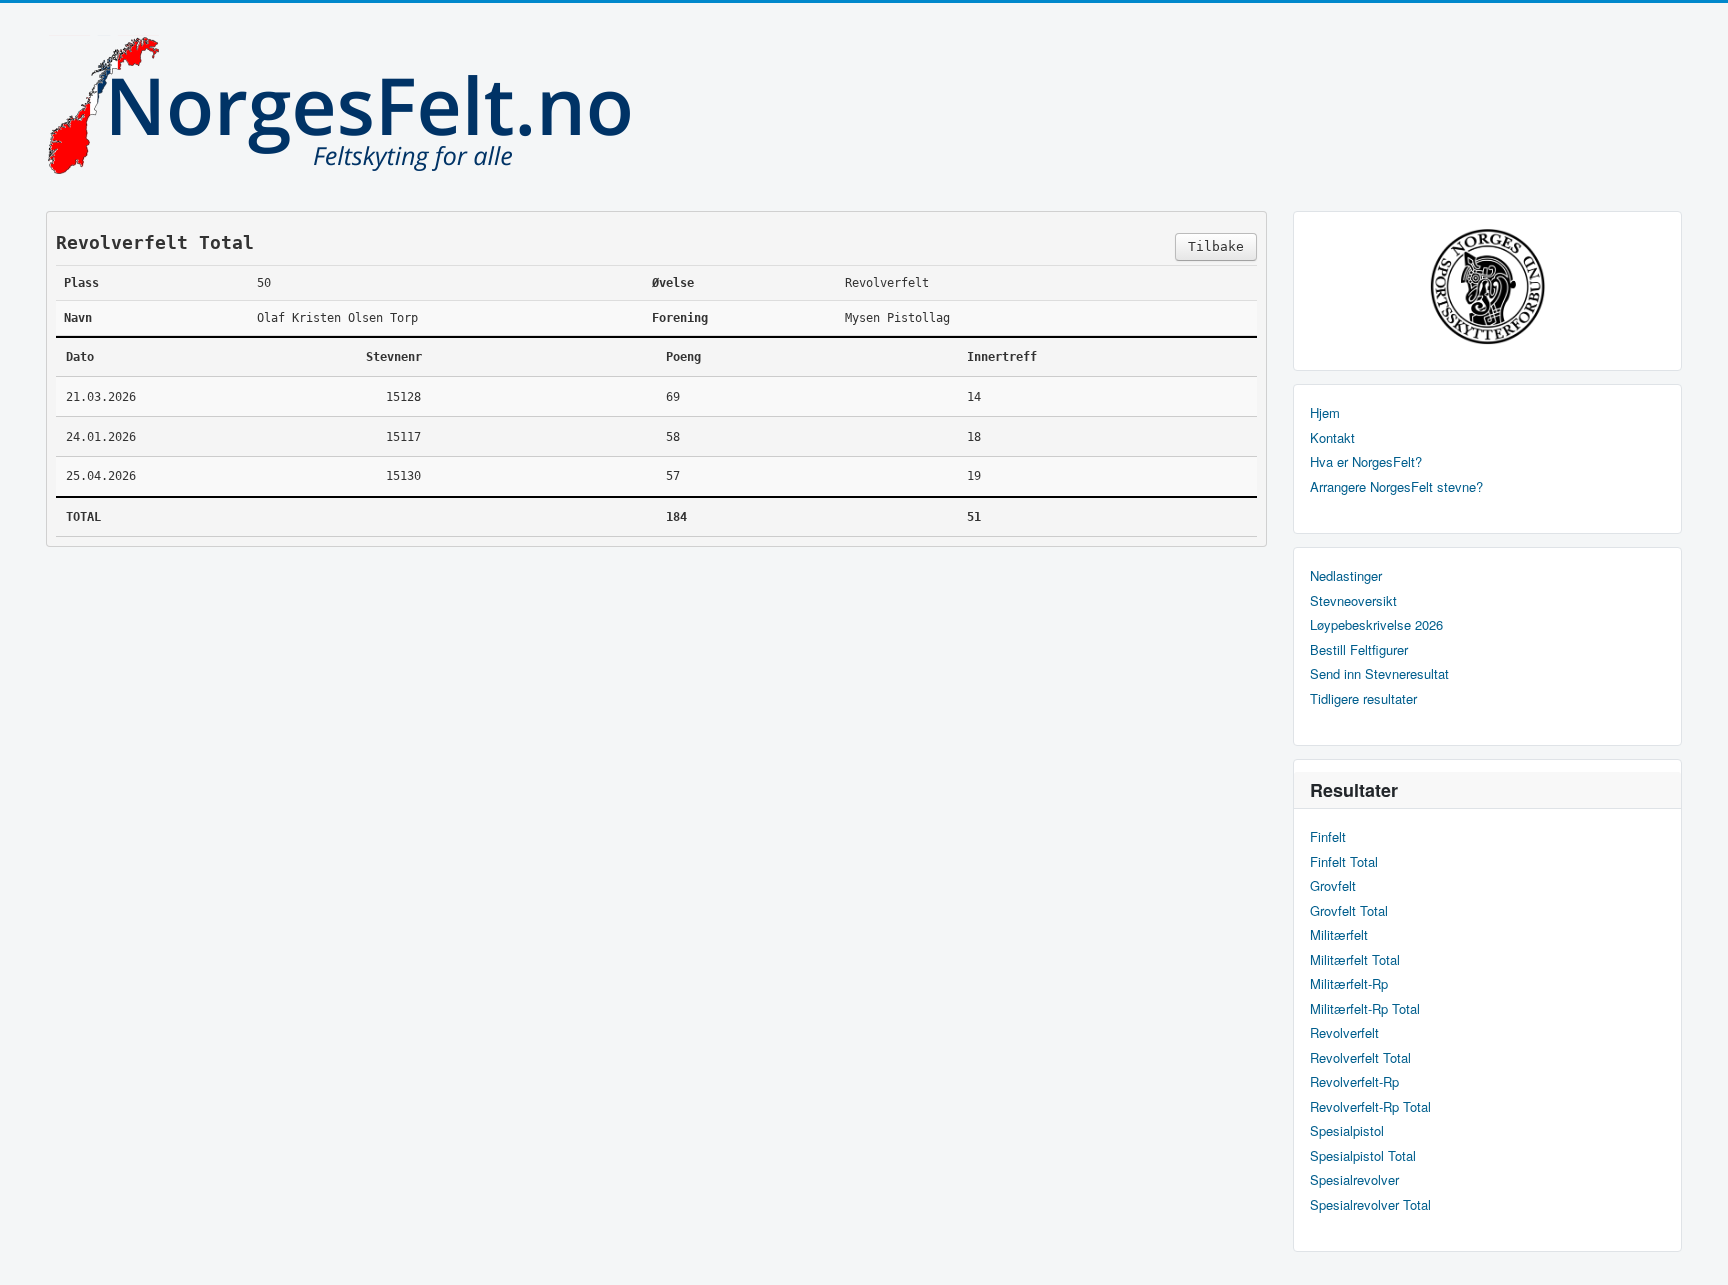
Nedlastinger (1346, 576)
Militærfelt (1339, 935)
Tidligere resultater (1363, 699)
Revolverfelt (1344, 1033)
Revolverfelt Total (1360, 1058)
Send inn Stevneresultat (1379, 674)
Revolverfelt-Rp (1354, 1082)
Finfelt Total (1344, 862)
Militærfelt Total (1355, 960)
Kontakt (1332, 438)
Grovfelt (1333, 886)
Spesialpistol (1347, 1131)
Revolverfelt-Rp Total (1370, 1107)
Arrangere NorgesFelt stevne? (1396, 487)
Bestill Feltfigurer (1359, 650)
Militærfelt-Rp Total (1365, 1009)
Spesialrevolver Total (1370, 1205)
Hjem (1325, 413)
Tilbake (1216, 246)
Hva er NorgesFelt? (1366, 462)
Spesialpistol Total (1363, 1156)
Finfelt (1328, 837)
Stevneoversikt (1353, 601)
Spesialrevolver (1354, 1180)
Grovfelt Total (1349, 911)
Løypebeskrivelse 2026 (1376, 625)
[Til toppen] (1696, 1252)
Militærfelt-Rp (1349, 984)
